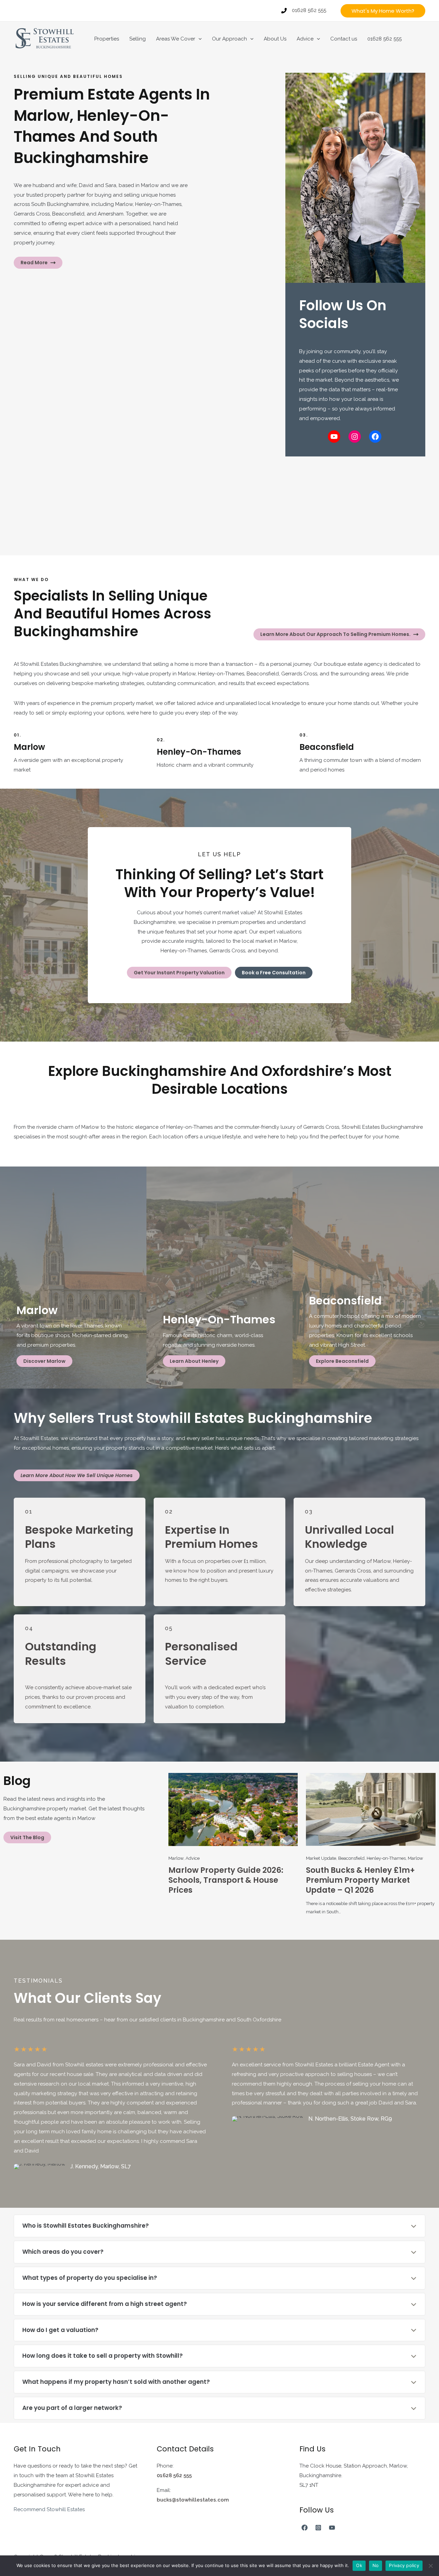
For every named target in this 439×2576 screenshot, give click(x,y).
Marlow (176, 1858)
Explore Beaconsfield (342, 1361)
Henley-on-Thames (386, 1858)
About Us (275, 39)
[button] (383, 11)
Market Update (321, 1858)
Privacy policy (404, 2565)
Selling (138, 39)
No (376, 2565)
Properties (107, 39)
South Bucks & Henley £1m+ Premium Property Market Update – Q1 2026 (360, 1880)
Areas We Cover (176, 39)
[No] (430, 2566)
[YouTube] (332, 2528)
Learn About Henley (194, 1361)
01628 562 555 (384, 39)
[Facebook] (305, 2528)
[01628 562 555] (304, 11)
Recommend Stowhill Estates (49, 2509)
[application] (198, 39)
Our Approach (229, 39)
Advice (305, 39)
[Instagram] (318, 2528)
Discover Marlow (44, 1361)
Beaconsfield (351, 1858)
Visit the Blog (27, 1837)
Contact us (344, 39)
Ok (359, 2565)
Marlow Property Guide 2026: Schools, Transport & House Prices (226, 1880)
